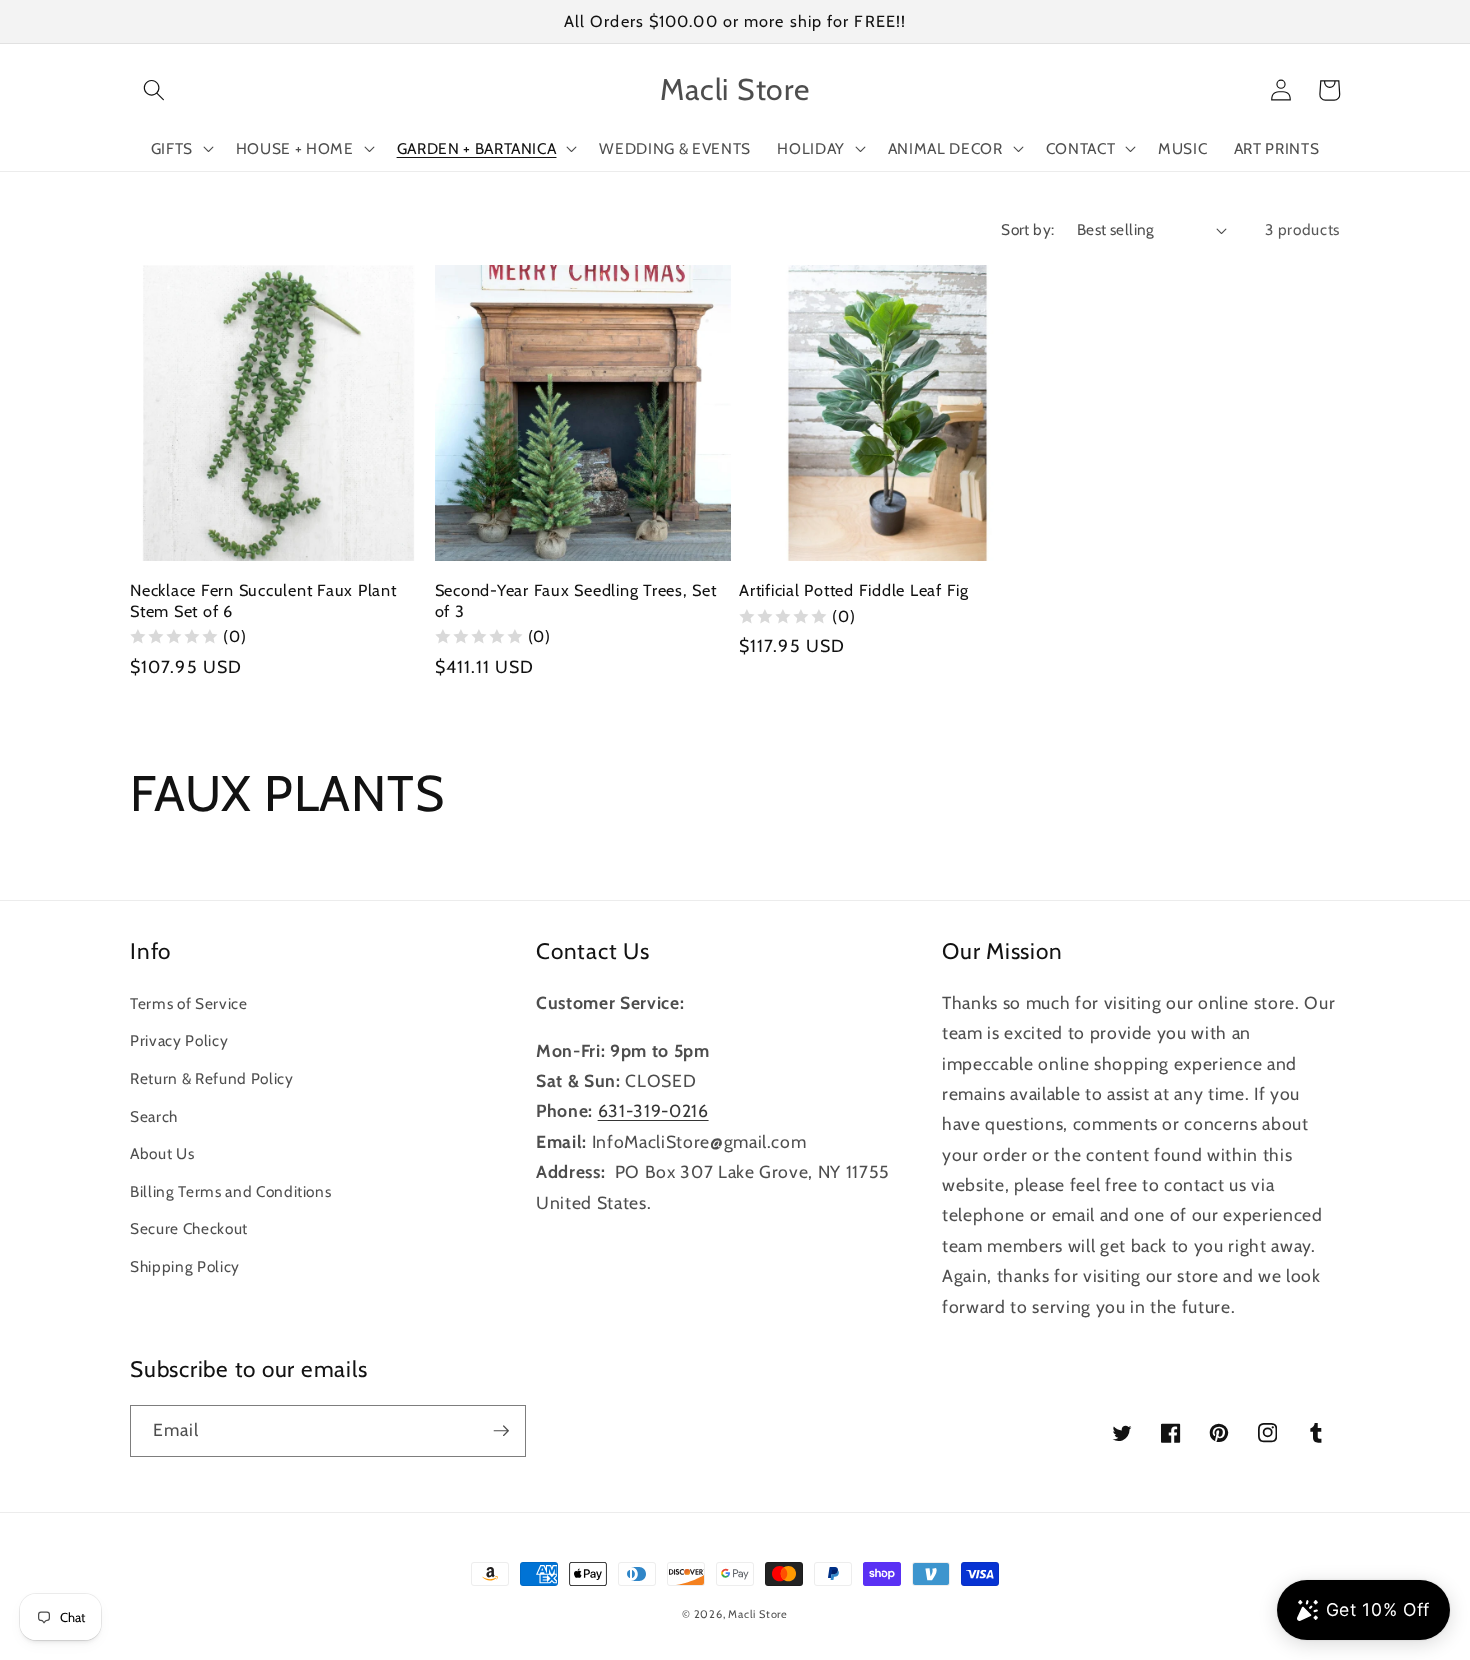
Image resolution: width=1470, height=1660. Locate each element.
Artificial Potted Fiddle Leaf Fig (854, 590)
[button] (154, 90)
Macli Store (757, 1614)
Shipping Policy (185, 1266)
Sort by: (1028, 229)
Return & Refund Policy (212, 1078)
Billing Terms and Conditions (230, 1191)
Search (154, 1116)
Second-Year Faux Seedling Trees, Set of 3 (576, 600)
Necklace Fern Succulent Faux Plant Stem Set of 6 (263, 600)
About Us (162, 1153)
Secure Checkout (189, 1228)
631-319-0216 (653, 1110)
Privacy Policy (179, 1040)
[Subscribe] (501, 1431)
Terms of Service (189, 1003)
